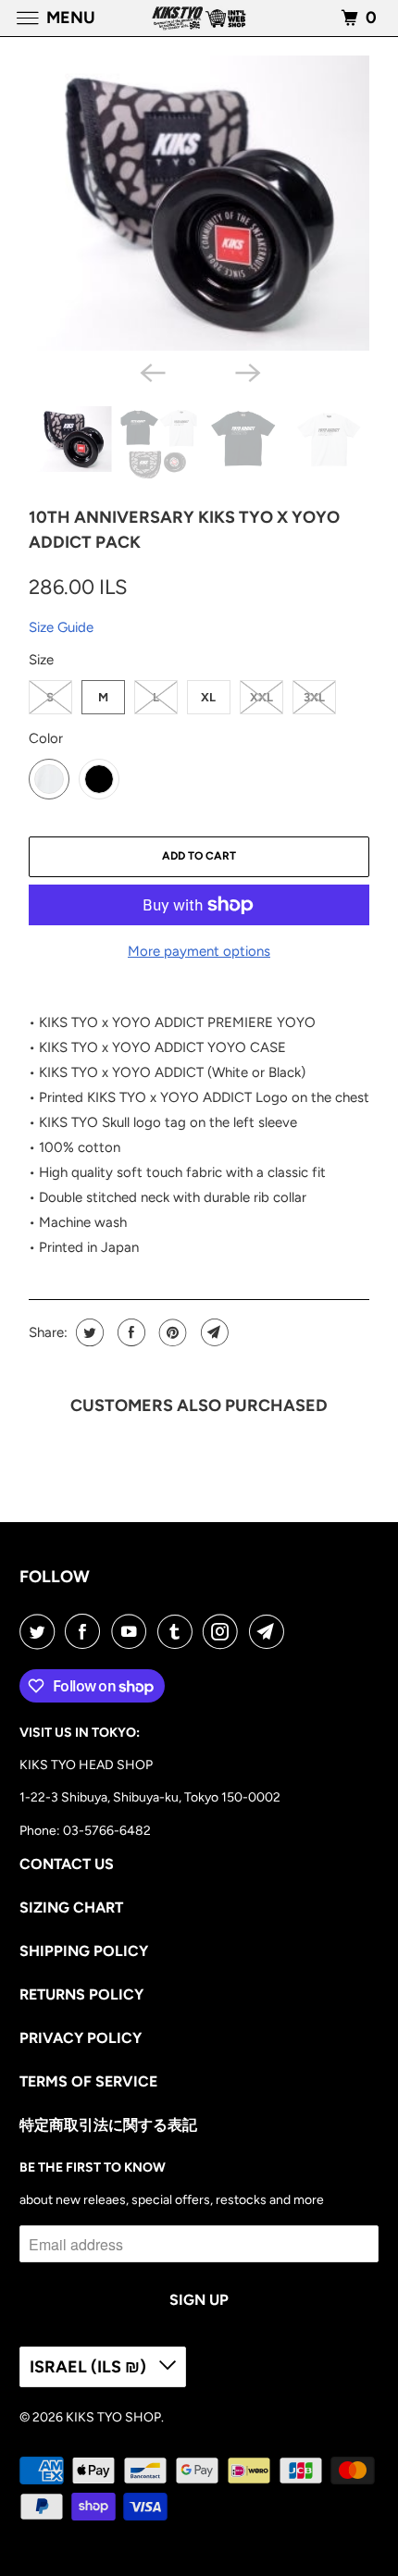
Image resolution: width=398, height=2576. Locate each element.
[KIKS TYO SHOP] (199, 18)
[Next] (247, 371)
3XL (314, 697)
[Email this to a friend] (212, 1332)
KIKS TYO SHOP (113, 2417)
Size (41, 660)
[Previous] (151, 371)
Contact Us (67, 1864)
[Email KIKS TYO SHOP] (270, 1631)
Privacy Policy (81, 2038)
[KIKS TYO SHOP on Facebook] (86, 1631)
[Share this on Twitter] (87, 1332)
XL (208, 697)
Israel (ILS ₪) (90, 2367)
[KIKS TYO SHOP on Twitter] (41, 1631)
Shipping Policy (84, 1951)
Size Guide (61, 627)
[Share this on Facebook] (129, 1332)
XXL (261, 697)
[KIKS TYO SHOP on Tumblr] (179, 1631)
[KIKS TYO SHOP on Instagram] (224, 1631)
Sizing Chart (71, 1907)
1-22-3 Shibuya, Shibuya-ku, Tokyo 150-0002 (150, 1797)
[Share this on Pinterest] (171, 1332)
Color (46, 738)
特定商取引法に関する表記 (108, 2125)
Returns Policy (81, 1994)
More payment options (199, 951)
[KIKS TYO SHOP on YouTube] (132, 1631)
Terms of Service (88, 2081)
